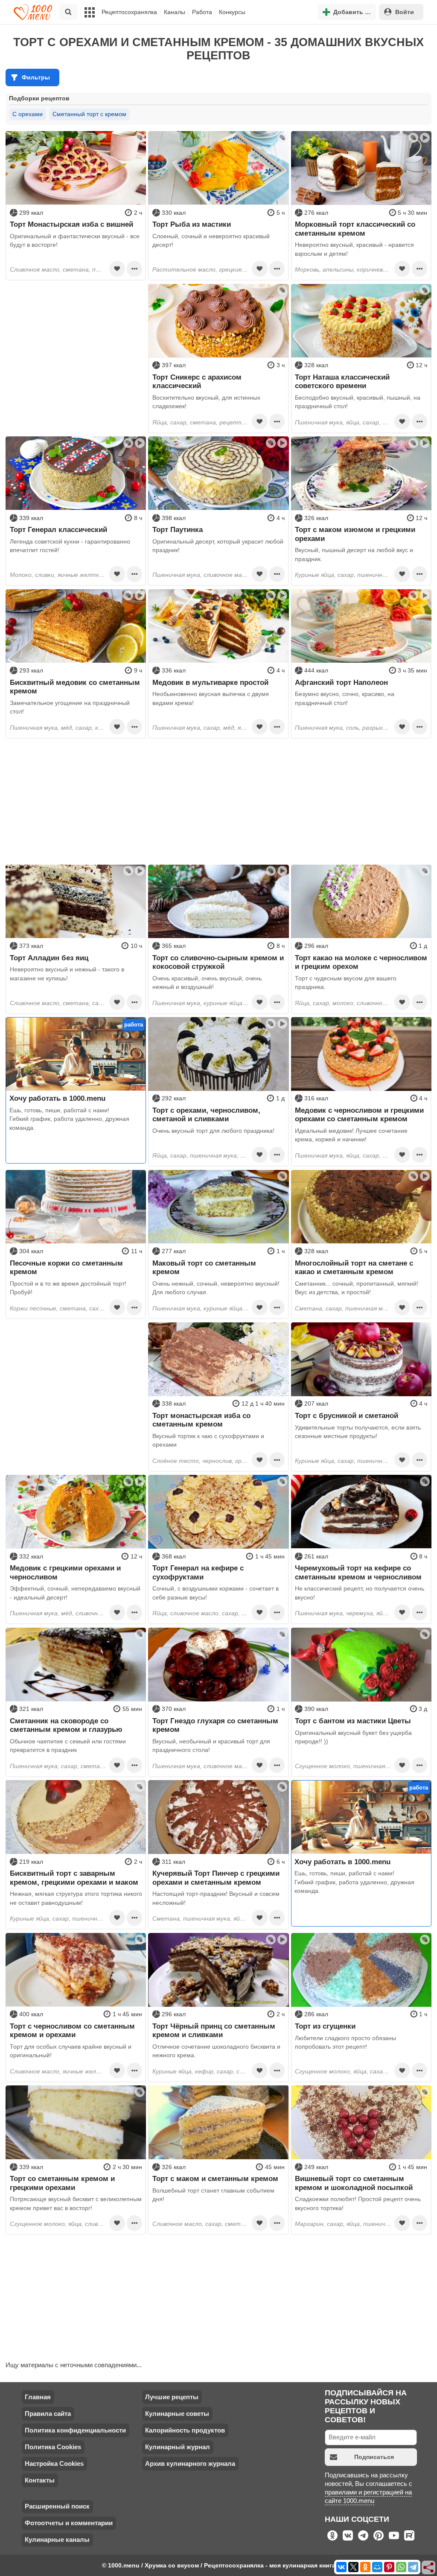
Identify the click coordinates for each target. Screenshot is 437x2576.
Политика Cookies (53, 2447)
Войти (405, 12)
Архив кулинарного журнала (190, 2463)
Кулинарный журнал (178, 2447)
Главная (38, 2397)
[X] (353, 2567)
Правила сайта (48, 2414)
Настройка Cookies (54, 2463)
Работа (202, 12)
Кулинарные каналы (57, 2539)
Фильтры (36, 77)
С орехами (28, 114)
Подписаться (374, 2457)
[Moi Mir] (377, 2567)
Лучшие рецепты (172, 2397)
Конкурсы (232, 12)
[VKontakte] (341, 2567)
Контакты (40, 2480)
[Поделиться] (429, 2568)
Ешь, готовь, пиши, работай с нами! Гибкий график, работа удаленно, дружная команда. (69, 1119)
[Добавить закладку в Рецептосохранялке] (117, 269)
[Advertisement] (76, 337)
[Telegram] (413, 2567)
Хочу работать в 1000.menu (57, 1098)
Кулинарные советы (177, 2414)
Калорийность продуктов (185, 2430)
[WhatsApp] (401, 2567)
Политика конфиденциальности (75, 2430)
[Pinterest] (389, 2567)
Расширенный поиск (57, 2506)
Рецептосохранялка (129, 12)
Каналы (175, 12)
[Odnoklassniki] (365, 2567)
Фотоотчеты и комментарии (69, 2523)
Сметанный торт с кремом (89, 114)
